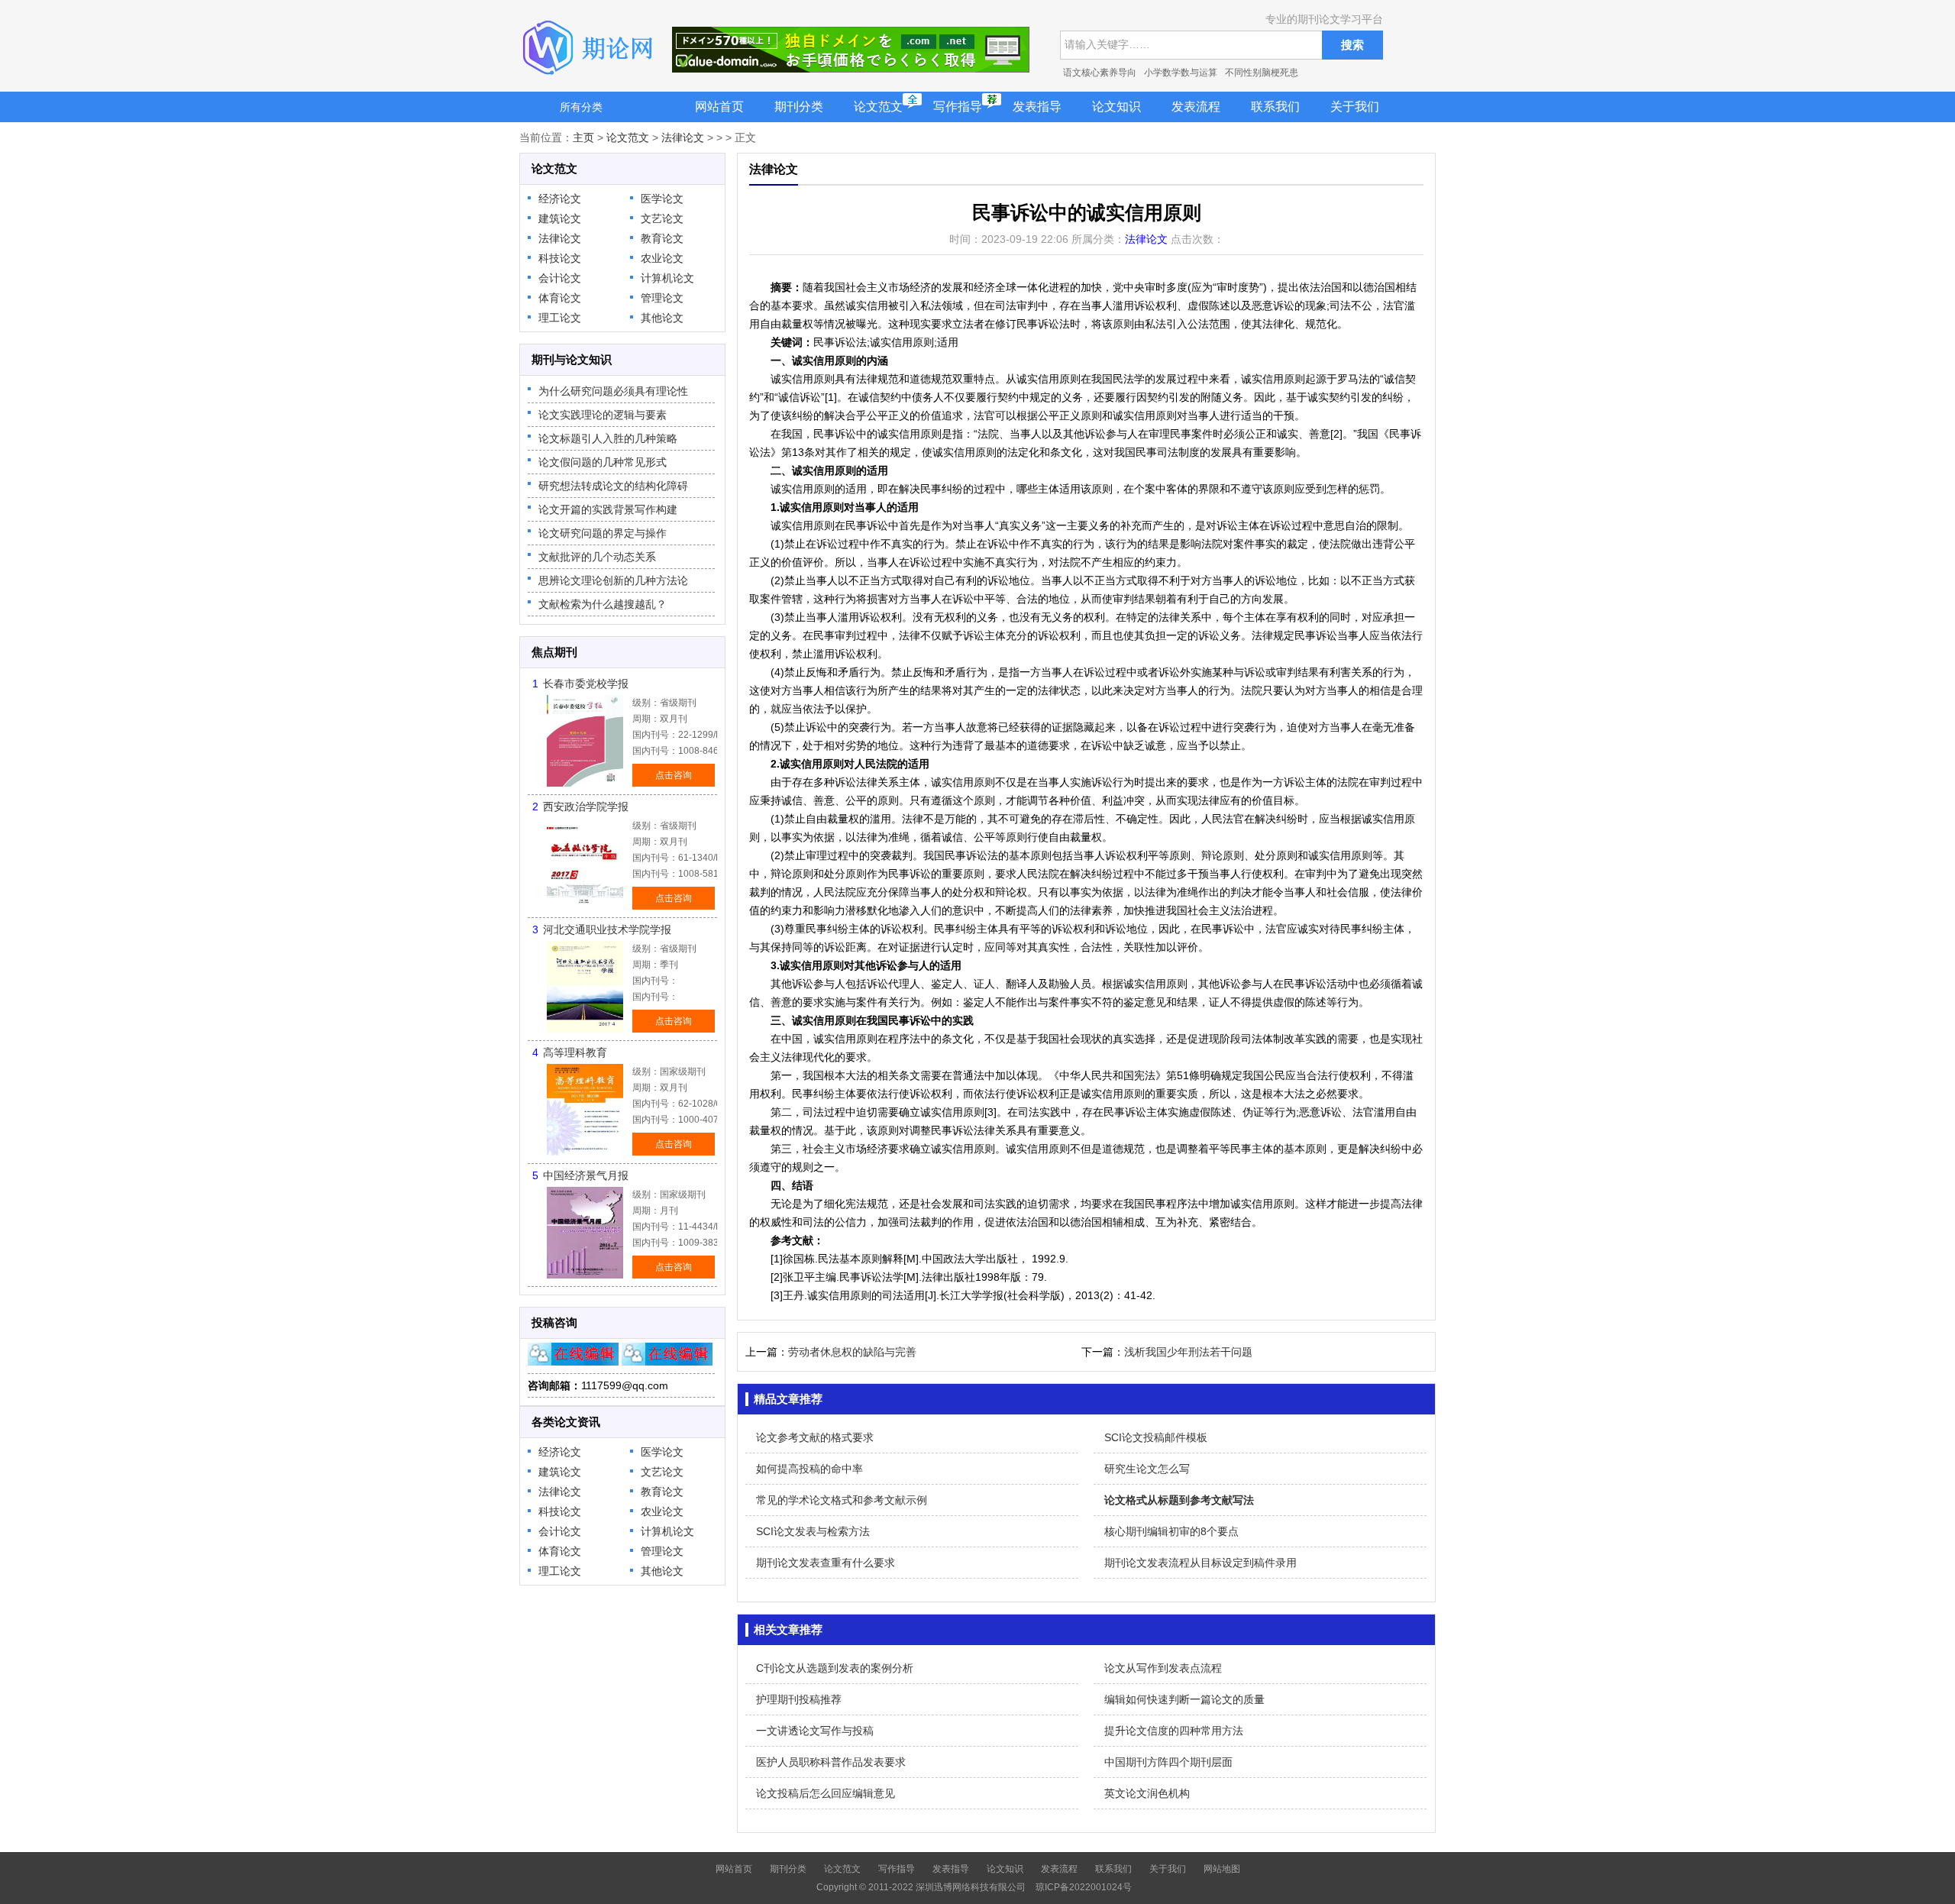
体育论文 (560, 298)
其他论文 (662, 318)
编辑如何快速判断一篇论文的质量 (1184, 1699)
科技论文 (560, 258)
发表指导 (1037, 107)
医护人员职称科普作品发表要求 (831, 1762)
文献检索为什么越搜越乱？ (603, 604)
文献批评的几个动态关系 (597, 557)
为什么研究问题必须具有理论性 (613, 391)
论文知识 (1116, 107)
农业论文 (662, 258)
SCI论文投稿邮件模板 (1156, 1437)
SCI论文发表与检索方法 (813, 1531)
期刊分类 (799, 107)
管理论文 (662, 298)
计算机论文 (667, 278)
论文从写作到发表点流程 (1163, 1668)
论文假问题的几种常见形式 (603, 462)
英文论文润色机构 (1147, 1793)
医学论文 (662, 199)
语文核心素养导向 (1100, 73)
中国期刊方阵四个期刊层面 (1168, 1762)
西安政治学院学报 (586, 807)
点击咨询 (674, 775)
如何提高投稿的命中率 (809, 1469)
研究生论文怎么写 (1147, 1469)
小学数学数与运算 (1181, 73)
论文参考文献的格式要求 (815, 1437)
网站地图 (1222, 1869)
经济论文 (560, 199)
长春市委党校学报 (586, 684)
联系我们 (1275, 107)
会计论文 (560, 278)
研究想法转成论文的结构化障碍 (613, 486)
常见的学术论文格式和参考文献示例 (842, 1500)
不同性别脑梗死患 (1262, 73)
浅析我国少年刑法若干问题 (1188, 1352)
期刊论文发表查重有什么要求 (826, 1563)
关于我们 (1355, 107)
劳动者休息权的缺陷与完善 (852, 1352)
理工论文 (560, 318)
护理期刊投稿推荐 (799, 1699)
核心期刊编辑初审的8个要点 (1171, 1531)
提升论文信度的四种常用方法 (1174, 1731)
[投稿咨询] (573, 1362)
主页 (583, 137)
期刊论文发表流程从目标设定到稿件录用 (1200, 1563)
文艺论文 (662, 218)
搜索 (1352, 45)
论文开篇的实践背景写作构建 (608, 509)
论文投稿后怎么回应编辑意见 (826, 1793)
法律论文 (683, 137)
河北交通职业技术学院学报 (607, 929)
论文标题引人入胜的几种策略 (608, 438)
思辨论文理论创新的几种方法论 (613, 580)
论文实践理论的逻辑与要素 (603, 415)
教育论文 (662, 238)
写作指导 (958, 107)
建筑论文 (560, 218)
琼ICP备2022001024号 (1084, 1887)
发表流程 (1196, 107)
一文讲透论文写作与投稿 (815, 1731)
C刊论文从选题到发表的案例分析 (835, 1668)
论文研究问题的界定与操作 (603, 533)
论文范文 (878, 107)
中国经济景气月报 (586, 1175)
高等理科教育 (575, 1052)
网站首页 (719, 107)
